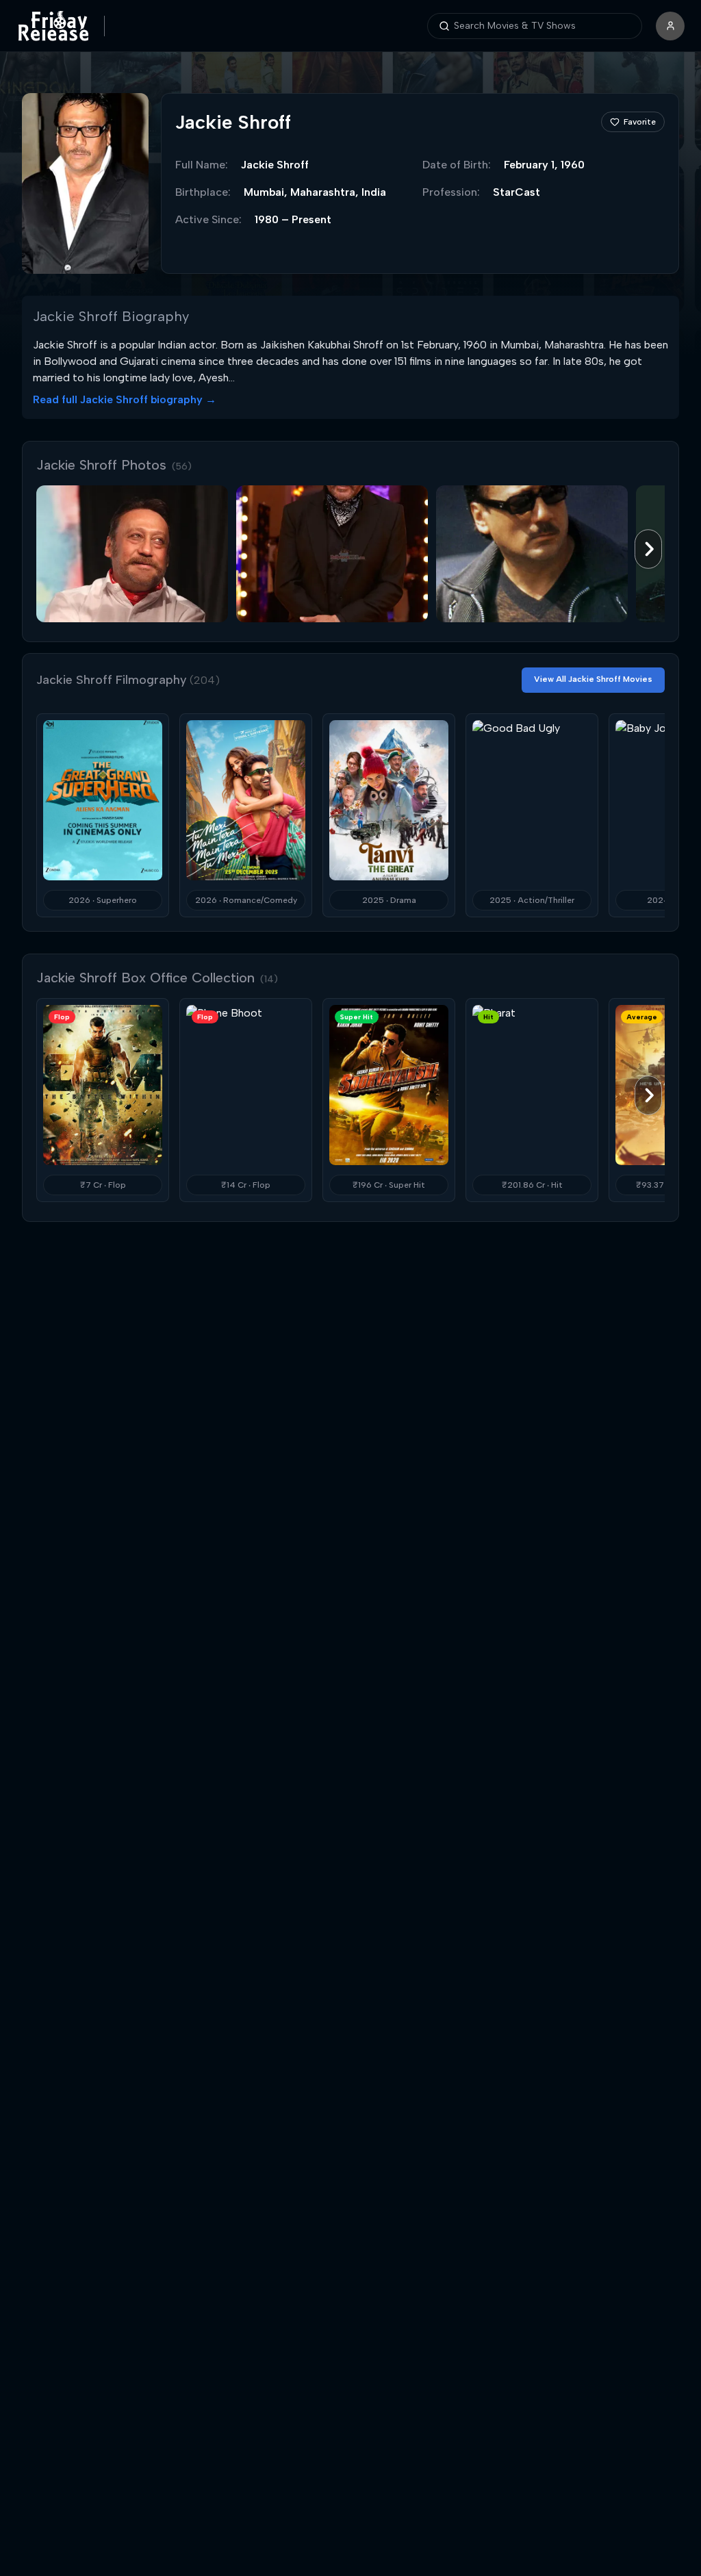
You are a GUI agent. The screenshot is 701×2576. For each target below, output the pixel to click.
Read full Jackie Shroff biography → (125, 399)
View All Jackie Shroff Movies (593, 679)
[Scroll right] (648, 549)
